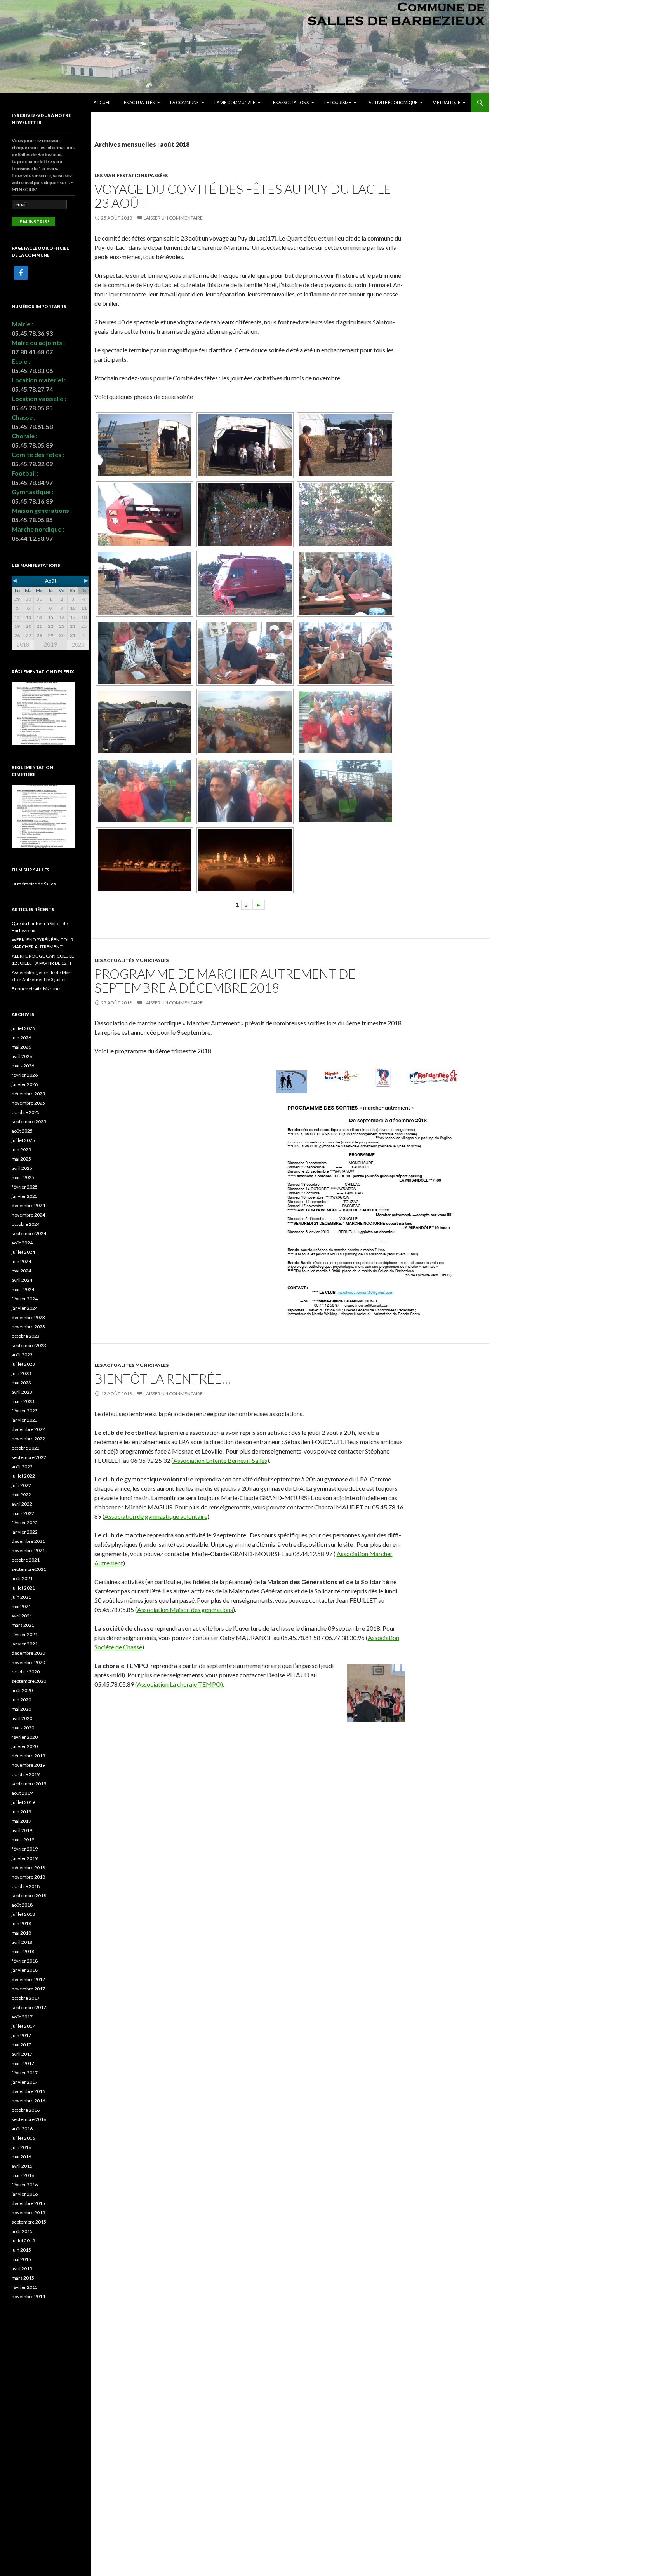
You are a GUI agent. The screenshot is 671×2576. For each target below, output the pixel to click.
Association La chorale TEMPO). (181, 1684)
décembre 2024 (28, 1205)
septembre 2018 (29, 1895)
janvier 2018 (25, 1970)
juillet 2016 (23, 2138)
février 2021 (25, 1634)
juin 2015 (21, 2250)
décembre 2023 (28, 1317)
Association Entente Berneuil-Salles (220, 1460)
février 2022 (25, 1522)
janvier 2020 (25, 1746)
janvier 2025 (25, 1196)
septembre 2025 (29, 1122)
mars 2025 (23, 1177)
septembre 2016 (29, 2119)
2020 (78, 645)
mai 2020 (21, 1709)
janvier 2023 (25, 1420)
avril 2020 (22, 1718)
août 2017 (22, 2017)
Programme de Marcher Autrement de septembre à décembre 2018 (225, 981)
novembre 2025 (28, 1103)
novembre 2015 (28, 2213)
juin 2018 (21, 1923)
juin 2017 (21, 2035)
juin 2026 (21, 1038)
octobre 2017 (26, 1998)
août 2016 (22, 2129)
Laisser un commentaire (173, 218)
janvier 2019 (25, 1858)
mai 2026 (21, 1047)
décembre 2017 (28, 1979)
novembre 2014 (28, 2296)
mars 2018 (23, 1951)
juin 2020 (21, 1700)
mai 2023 (21, 1383)
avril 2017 (22, 2054)
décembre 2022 (28, 1429)
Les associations (290, 102)
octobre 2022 (26, 1448)
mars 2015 (23, 2278)
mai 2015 (21, 2259)
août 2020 (22, 1690)
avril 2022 (22, 1504)
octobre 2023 (26, 1336)
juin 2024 (21, 1261)
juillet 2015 (23, 2240)
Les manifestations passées (131, 175)
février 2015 (25, 2287)
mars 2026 (23, 1066)
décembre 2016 (28, 2091)
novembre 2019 (28, 1765)
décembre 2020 (28, 1653)
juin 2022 (21, 1485)
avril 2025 (22, 1168)
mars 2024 (23, 1289)
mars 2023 (23, 1401)
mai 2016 (21, 2157)
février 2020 (25, 1737)
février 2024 (25, 1299)
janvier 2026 (25, 1084)
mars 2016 (23, 2175)
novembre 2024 (28, 1215)
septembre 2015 (29, 2222)
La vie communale (235, 102)
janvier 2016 (25, 2194)
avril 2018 (22, 1942)
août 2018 (22, 1905)
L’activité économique (392, 102)
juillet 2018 (23, 1914)
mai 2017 (21, 2045)
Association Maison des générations (185, 1610)
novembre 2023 (28, 1327)
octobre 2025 (26, 1112)
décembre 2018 (28, 1868)
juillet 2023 (23, 1364)
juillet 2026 (23, 1028)
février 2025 (25, 1187)
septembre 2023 (29, 1345)
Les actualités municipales (131, 960)
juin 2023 (21, 1373)
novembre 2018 (28, 1877)
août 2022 (22, 1467)
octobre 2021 (26, 1560)
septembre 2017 (29, 2007)
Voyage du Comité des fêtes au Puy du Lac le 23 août (243, 196)
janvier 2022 (25, 1532)
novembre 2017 (28, 1989)
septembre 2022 (29, 1457)
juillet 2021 (23, 1588)
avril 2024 (22, 1280)
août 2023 (22, 1355)
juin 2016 (21, 2147)
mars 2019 (23, 1840)
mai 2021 (21, 1606)
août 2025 (22, 1131)
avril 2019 (22, 1830)
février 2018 (25, 1961)
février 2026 (25, 1075)
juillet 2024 (23, 1252)
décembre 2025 (28, 1094)
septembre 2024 (29, 1233)
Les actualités (138, 102)
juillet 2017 (23, 2026)
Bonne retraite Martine (36, 989)
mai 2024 (21, 1271)
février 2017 (25, 2073)
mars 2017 (23, 2063)
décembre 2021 (28, 1541)
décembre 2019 (28, 1756)
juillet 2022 (23, 1476)
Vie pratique (447, 102)
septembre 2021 (29, 1569)
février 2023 (25, 1411)
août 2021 (22, 1578)
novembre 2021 (28, 1550)
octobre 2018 (26, 1886)
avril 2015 (22, 2268)
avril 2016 (22, 2166)
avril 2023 (22, 1392)
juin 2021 (21, 1597)
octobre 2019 (26, 1774)
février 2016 (25, 2185)
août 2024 (22, 1243)
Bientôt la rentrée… (163, 1379)
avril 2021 (22, 1616)
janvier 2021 (25, 1644)
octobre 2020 (26, 1672)
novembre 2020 (28, 1662)
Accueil (103, 102)
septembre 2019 (29, 1784)
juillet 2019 (23, 1802)
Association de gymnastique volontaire (156, 1516)
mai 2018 (21, 1933)
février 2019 (25, 1849)
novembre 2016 (28, 2101)
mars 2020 (23, 1728)
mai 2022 (21, 1495)
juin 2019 (21, 1812)
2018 (23, 645)
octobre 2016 (26, 2110)
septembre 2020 (29, 1681)
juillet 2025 (23, 1140)
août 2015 (22, 2231)
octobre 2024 (26, 1224)
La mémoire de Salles (34, 884)
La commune (184, 102)
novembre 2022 (28, 1439)
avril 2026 (22, 1056)
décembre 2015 (28, 2203)
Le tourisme (338, 102)
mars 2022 (23, 1513)
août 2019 (22, 1793)
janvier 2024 (25, 1308)
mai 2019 (21, 1821)
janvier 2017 (25, 2082)
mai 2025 (21, 1159)
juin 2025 (21, 1149)
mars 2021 (23, 1625)
